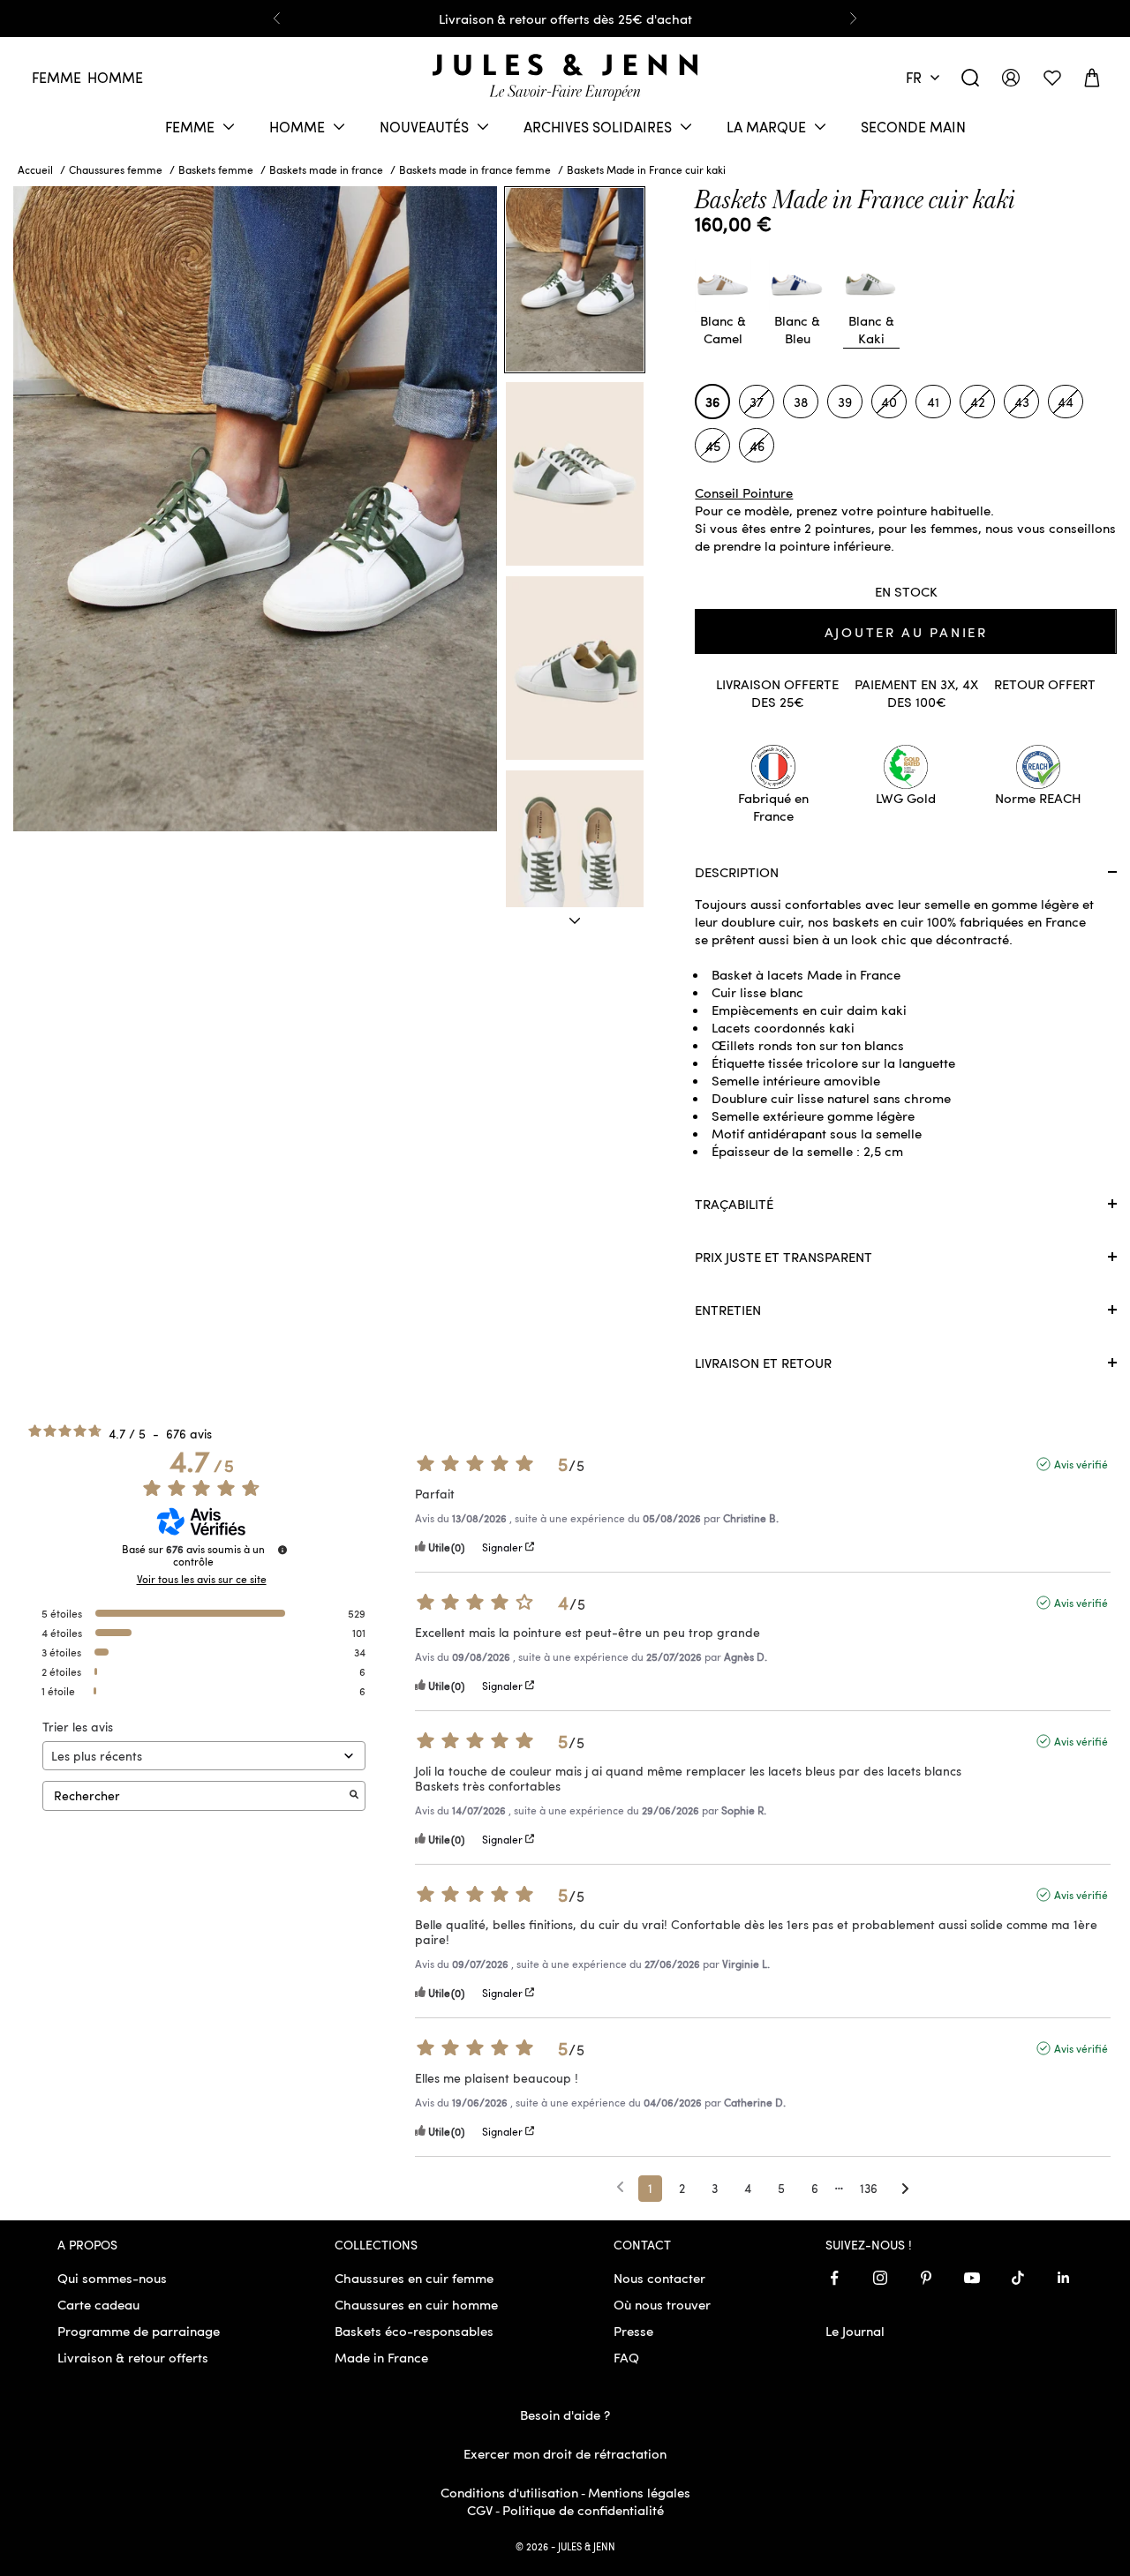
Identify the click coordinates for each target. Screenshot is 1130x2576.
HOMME (297, 127)
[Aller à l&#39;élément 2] (575, 474)
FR (914, 77)
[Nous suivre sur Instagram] (880, 2278)
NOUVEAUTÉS (424, 127)
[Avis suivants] (905, 2189)
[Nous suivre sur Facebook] (834, 2278)
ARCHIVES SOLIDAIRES (598, 127)
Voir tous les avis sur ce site (202, 1579)
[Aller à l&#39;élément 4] (575, 862)
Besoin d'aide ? (565, 2415)
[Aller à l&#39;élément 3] (575, 668)
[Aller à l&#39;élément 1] (575, 280)
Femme (56, 77)
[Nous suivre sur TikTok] (1018, 2278)
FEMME (190, 127)
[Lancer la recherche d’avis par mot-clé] (354, 1795)
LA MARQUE (766, 127)
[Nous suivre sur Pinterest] (926, 2278)
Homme (115, 77)
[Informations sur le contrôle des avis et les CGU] (282, 1550)
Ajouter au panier (906, 632)
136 (869, 2188)
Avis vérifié (1081, 1464)
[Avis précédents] (620, 2187)
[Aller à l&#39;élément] (575, 921)
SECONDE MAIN (913, 127)
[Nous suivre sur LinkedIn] (1064, 2278)
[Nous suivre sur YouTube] (972, 2278)
